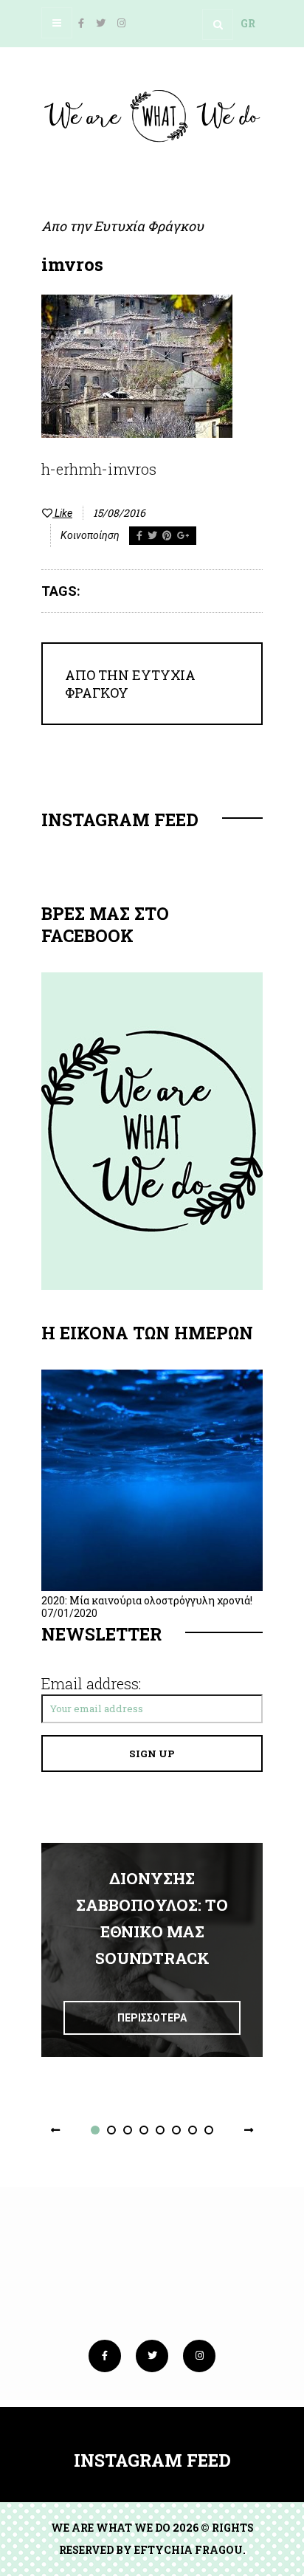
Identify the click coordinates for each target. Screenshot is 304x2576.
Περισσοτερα (152, 2018)
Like (62, 513)
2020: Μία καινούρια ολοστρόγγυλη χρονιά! (147, 1600)
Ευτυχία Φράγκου (149, 226)
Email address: (91, 1683)
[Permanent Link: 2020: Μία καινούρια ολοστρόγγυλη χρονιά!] (152, 1587)
